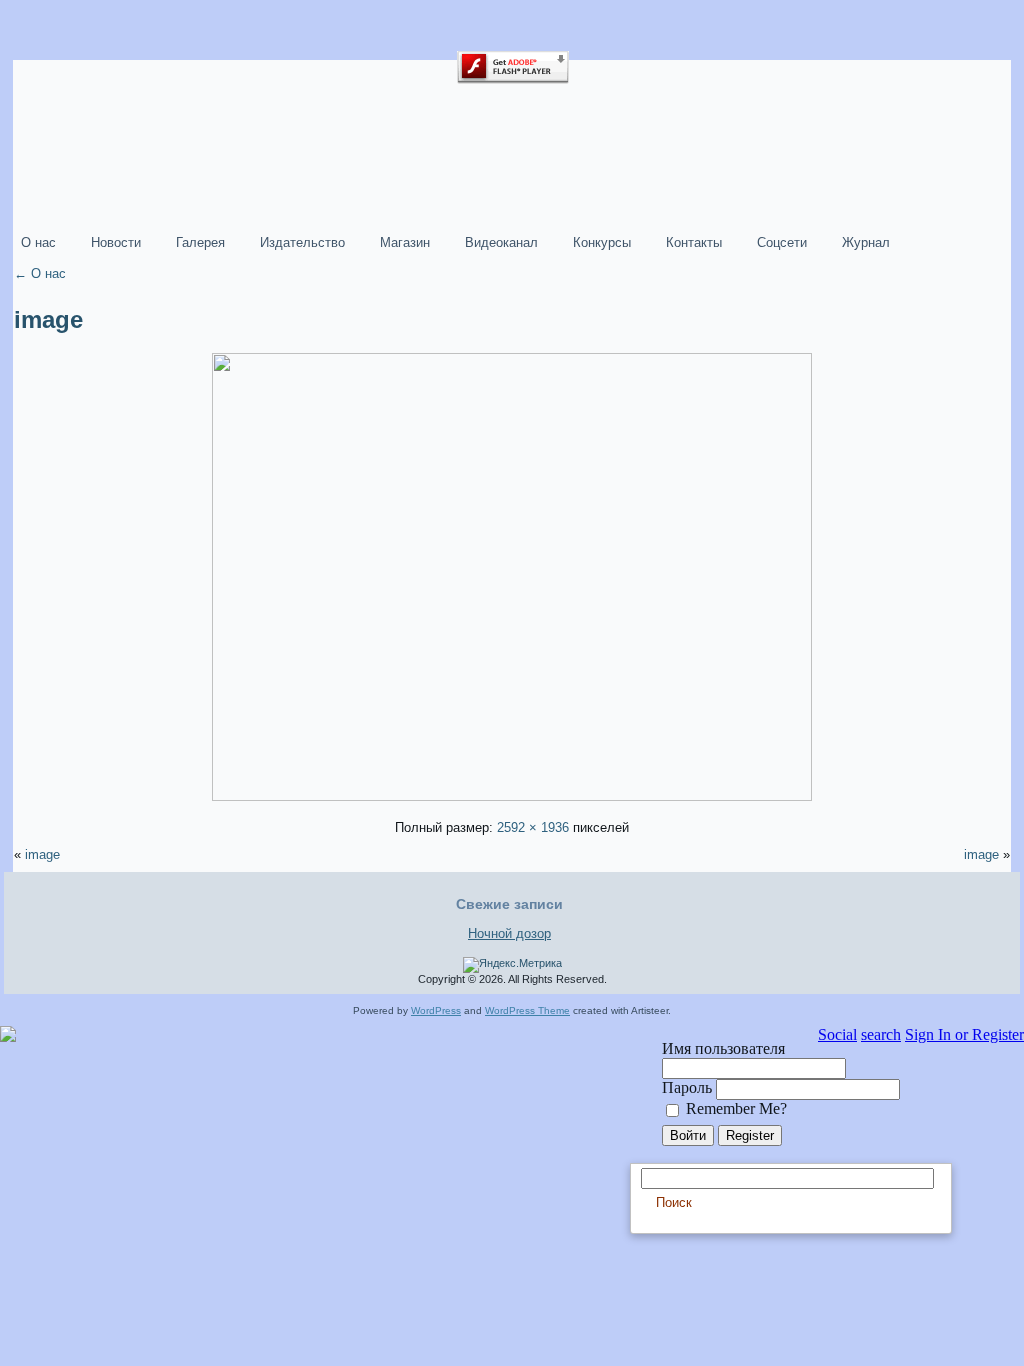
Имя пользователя (723, 1048)
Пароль (689, 1087)
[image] (512, 796)
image (48, 319)
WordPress (436, 1010)
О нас (40, 273)
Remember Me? (734, 1108)
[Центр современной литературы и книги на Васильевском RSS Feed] (26, 973)
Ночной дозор (509, 933)
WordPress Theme (527, 1010)
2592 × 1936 (533, 827)
